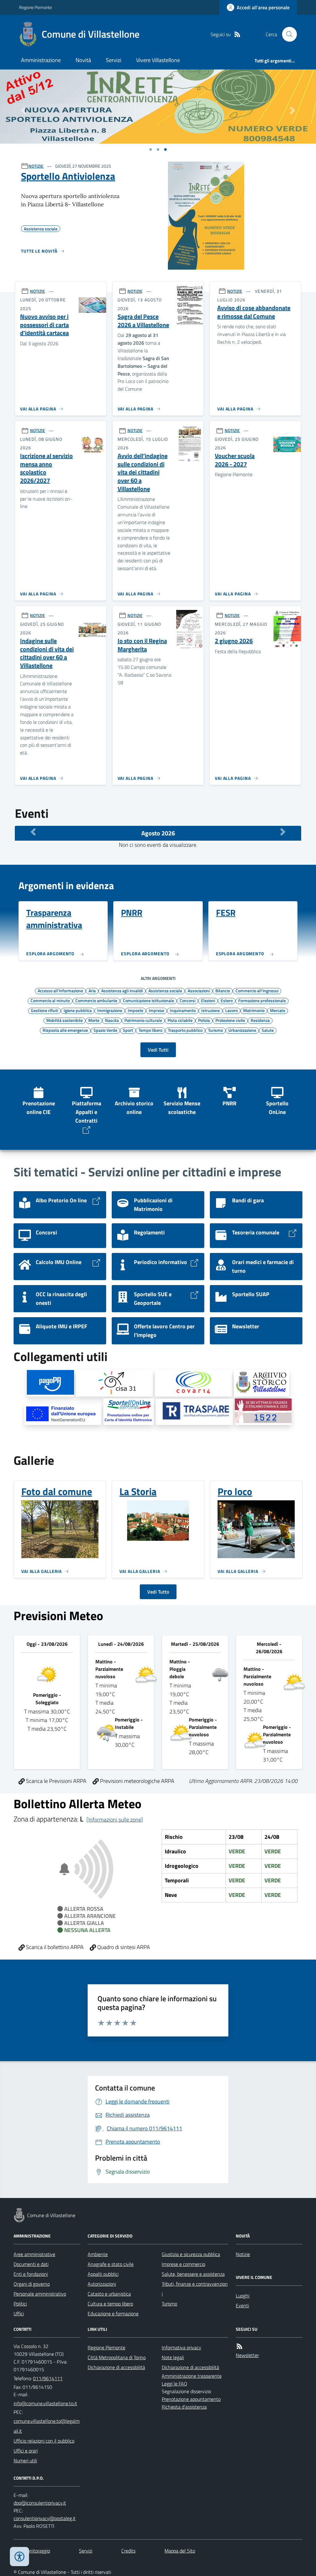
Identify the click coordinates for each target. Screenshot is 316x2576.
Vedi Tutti (158, 1050)
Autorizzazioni (102, 2284)
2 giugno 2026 (234, 641)
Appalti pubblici (103, 2274)
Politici (20, 2304)
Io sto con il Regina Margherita (142, 645)
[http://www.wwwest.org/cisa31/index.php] (114, 1383)
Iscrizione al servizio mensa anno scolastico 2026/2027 (46, 468)
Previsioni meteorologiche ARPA (137, 1781)
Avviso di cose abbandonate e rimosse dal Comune (254, 312)
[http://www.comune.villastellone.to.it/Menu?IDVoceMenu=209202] (63, 1414)
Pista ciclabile (180, 1020)
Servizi (114, 60)
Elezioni (208, 1000)
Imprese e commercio (183, 2264)
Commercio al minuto (50, 1000)
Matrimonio (254, 1010)
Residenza (260, 1020)
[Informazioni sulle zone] (115, 1820)
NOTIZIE (36, 166)
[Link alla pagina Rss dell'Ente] (239, 2346)
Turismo (215, 1030)
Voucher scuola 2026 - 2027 (235, 460)
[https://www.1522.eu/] (263, 1412)
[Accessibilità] (19, 2557)
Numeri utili (25, 2460)
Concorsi (187, 1000)
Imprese (156, 1010)
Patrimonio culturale (143, 1020)
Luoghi (243, 2296)
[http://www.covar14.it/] (193, 1383)
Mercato (278, 1010)
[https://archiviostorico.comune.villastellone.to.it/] (262, 1383)
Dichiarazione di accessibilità (116, 2367)
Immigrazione (110, 1010)
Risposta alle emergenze (65, 1030)
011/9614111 (48, 2378)
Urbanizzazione (242, 1030)
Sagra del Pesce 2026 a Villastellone (143, 321)
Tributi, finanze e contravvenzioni (195, 2289)
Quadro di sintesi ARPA (123, 1947)
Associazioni (199, 990)
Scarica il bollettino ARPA (54, 1947)
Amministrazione (41, 60)
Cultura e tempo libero (110, 2304)
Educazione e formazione (113, 2313)
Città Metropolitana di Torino (117, 2357)
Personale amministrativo (40, 2294)
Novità (83, 60)
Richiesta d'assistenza (184, 2407)
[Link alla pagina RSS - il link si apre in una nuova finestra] (237, 34)
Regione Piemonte (35, 7)
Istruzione (210, 1010)
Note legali (173, 2357)
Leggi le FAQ (175, 2384)
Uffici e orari (26, 2451)
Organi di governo (32, 2284)
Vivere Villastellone (158, 60)
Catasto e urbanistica (109, 2294)
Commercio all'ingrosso (257, 990)
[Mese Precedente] (33, 832)
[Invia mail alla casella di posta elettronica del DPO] (40, 2503)
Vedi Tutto (158, 1592)
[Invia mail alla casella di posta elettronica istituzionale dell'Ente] (45, 2403)
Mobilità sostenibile (64, 1020)
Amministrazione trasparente (192, 2376)
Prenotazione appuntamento (191, 2399)
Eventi (242, 2305)
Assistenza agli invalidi (122, 990)
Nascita (112, 1020)
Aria (92, 990)
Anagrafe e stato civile (111, 2264)
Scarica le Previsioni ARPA (56, 1781)
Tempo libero (150, 1030)
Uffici (19, 2313)
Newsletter (247, 2355)
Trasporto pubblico (185, 1030)
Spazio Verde (105, 1030)
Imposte (135, 1010)
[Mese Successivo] (283, 832)
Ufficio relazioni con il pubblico (44, 2441)
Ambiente (98, 2254)
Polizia (204, 1020)
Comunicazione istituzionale (148, 1000)
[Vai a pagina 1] (151, 149)
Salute (268, 1030)
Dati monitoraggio (32, 2551)
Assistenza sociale (165, 990)
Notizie (243, 2254)
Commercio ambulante (96, 1000)
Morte (94, 1020)
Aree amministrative (34, 2254)
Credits (128, 2551)
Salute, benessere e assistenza (193, 2274)
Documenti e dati (31, 2264)
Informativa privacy (181, 2347)
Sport (128, 1030)
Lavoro (231, 1010)
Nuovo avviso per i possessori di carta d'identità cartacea (44, 325)
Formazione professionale (262, 1000)
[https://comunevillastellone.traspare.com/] (194, 1412)
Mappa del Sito (180, 2551)
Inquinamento (183, 1010)
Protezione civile (230, 1020)
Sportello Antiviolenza (68, 176)
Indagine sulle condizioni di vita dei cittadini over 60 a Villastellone (47, 653)
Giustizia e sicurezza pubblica (191, 2254)
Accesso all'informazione (60, 990)
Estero (227, 1000)
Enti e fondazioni (31, 2274)
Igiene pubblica (78, 1010)
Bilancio (223, 990)
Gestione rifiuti (44, 1010)
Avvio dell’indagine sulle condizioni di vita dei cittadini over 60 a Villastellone (143, 472)
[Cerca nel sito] (287, 34)
